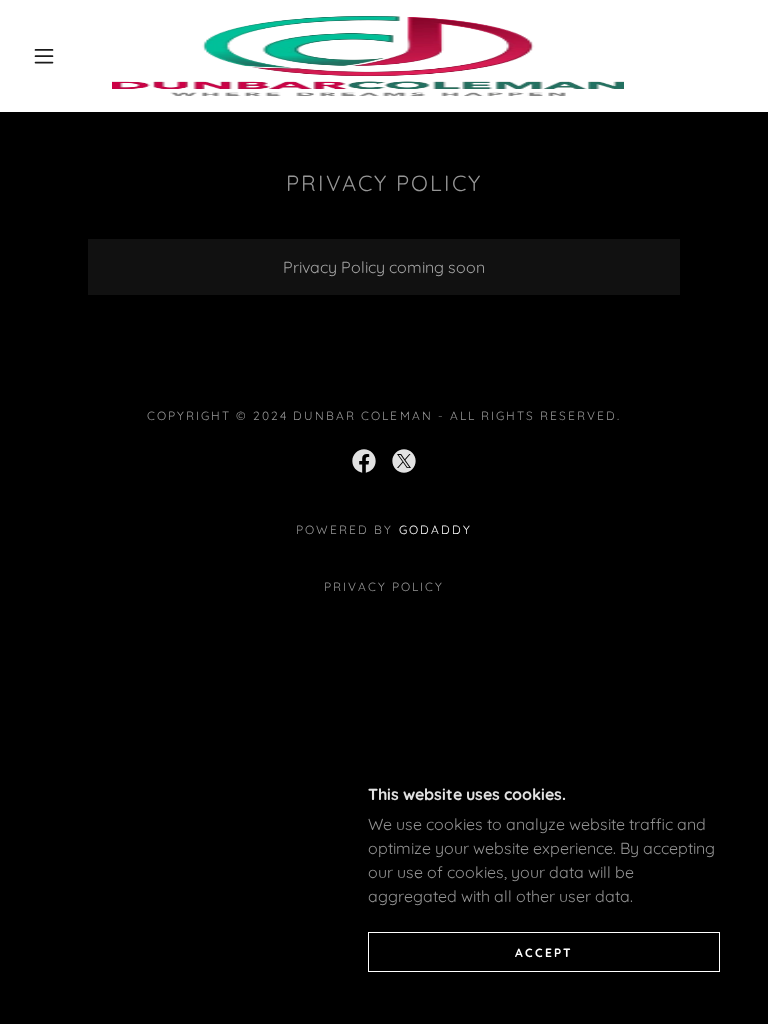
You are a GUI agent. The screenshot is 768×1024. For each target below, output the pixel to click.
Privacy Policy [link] (384, 586)
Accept (544, 952)
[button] (44, 56)
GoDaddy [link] (435, 529)
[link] (368, 56)
